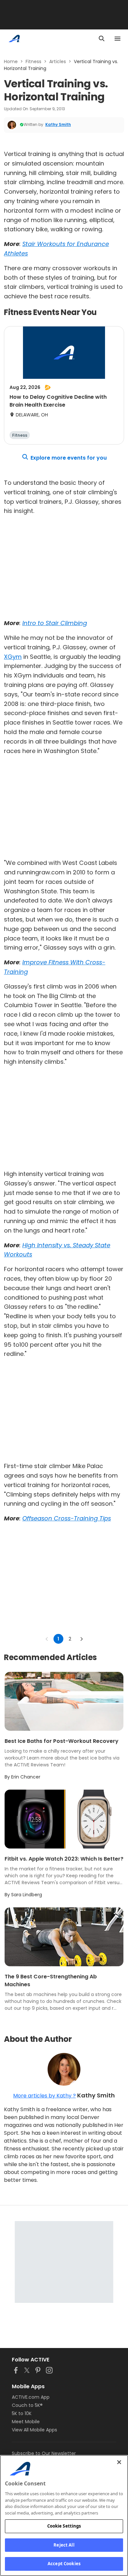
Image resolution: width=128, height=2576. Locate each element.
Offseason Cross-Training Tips (67, 1518)
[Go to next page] (81, 1639)
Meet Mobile (26, 2422)
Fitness (33, 61)
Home (11, 61)
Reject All (64, 2545)
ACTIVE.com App (31, 2397)
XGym (13, 657)
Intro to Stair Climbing (55, 623)
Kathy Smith (58, 124)
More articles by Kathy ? (44, 2096)
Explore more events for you (69, 458)
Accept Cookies (64, 2564)
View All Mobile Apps (34, 2430)
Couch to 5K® (27, 2405)
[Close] (119, 2462)
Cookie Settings (64, 2526)
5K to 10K (22, 2413)
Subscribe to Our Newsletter (44, 2453)
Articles (58, 61)
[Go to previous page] (47, 1639)
